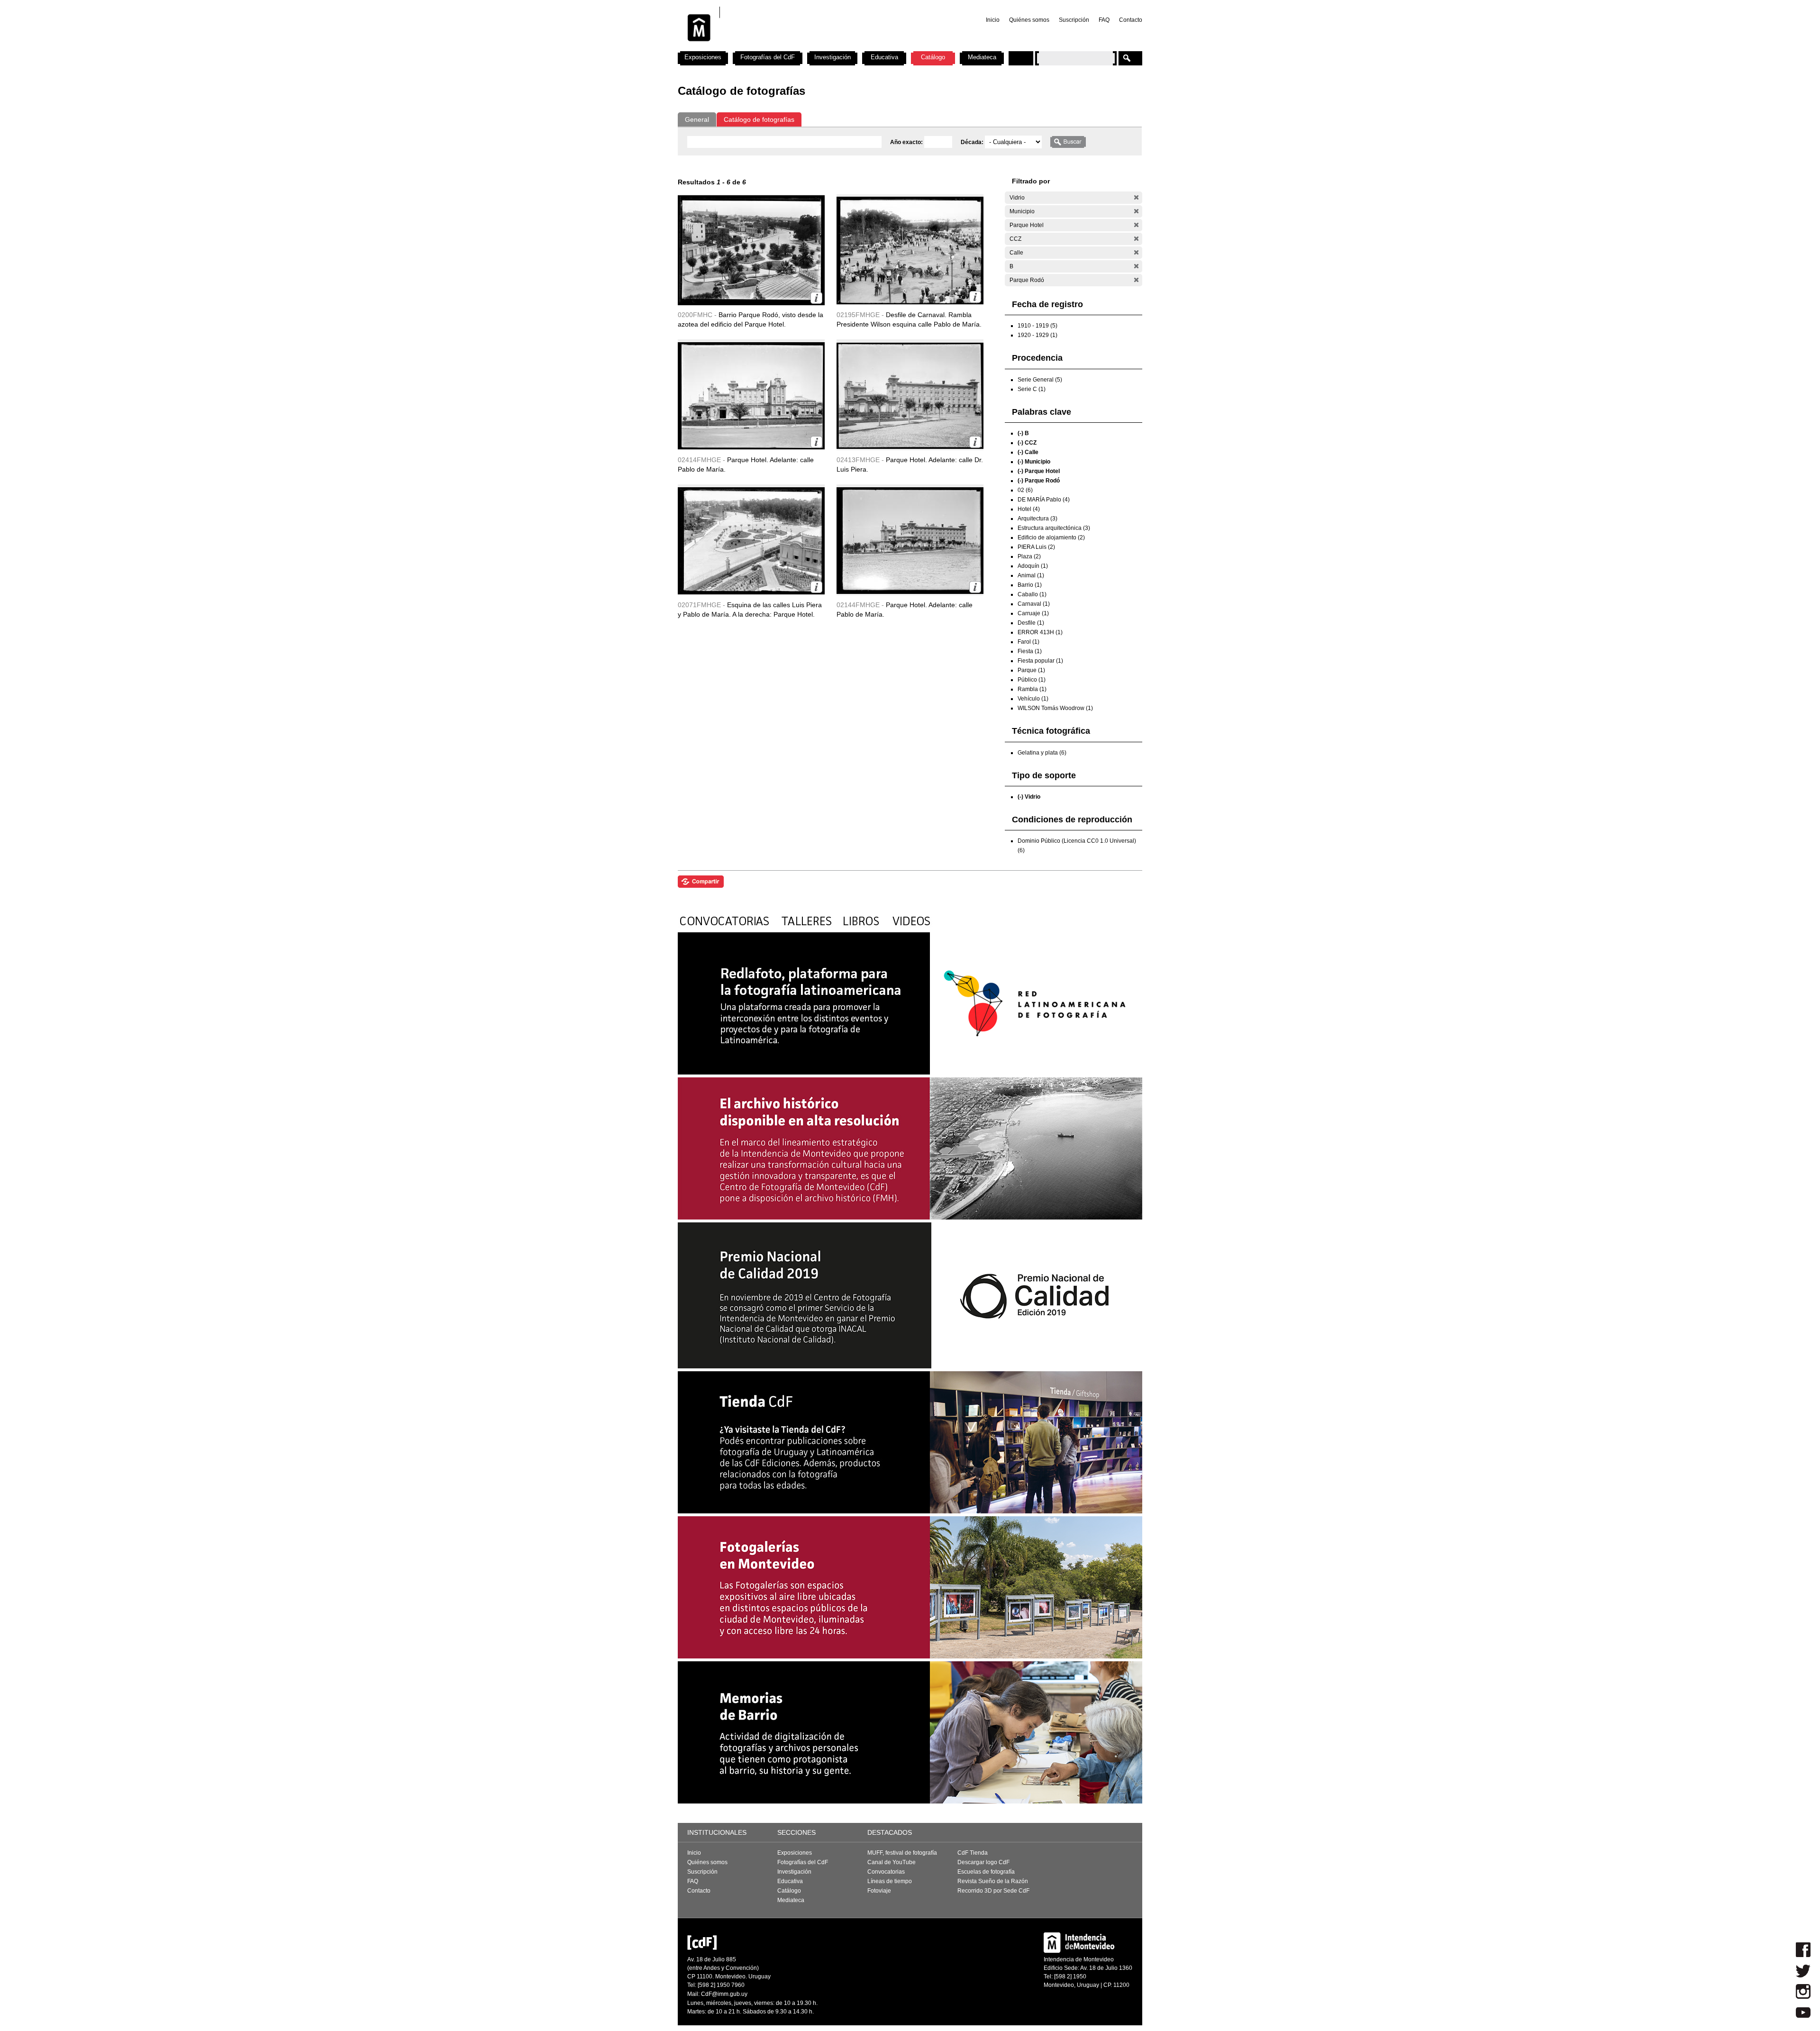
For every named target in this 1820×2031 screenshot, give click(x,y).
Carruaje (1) (1033, 613)
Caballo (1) (1032, 594)
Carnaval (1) (1034, 604)
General (697, 119)
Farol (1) (1028, 642)
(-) (1136, 197)
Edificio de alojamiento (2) (1051, 537)
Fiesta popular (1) (1040, 661)
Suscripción (1074, 20)
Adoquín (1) (1033, 566)
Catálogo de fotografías (759, 119)
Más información (816, 298)
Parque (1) (1031, 670)
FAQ (1104, 20)
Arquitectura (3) (1037, 519)
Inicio (993, 20)
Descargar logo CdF (983, 1862)
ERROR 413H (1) (1040, 632)
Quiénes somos (1029, 20)
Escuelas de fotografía (986, 1872)
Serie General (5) (1040, 380)
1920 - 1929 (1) (1037, 335)
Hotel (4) (1029, 509)
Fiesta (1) (1030, 651)
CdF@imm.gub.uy (724, 1994)
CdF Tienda (973, 1853)
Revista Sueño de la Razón (993, 1881)
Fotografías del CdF (768, 57)
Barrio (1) (1030, 585)
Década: (973, 142)
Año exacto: (907, 142)
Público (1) (1032, 680)
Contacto (1131, 20)
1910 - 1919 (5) (1037, 326)
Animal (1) (1031, 575)
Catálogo (933, 57)
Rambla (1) (1032, 689)
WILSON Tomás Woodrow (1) (1055, 708)
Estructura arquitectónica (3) (1054, 528)
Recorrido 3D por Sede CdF (993, 1891)
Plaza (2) (1029, 556)
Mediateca (982, 57)
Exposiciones (703, 57)
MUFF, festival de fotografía (902, 1853)
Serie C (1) (1032, 389)
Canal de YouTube (892, 1862)
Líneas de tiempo (890, 1881)
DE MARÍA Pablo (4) (1044, 500)
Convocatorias (886, 1872)
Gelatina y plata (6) (1042, 753)
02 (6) (1025, 490)
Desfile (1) (1031, 623)
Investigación (833, 57)
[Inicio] (802, 47)
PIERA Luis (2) (1036, 547)
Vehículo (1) (1033, 699)
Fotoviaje (879, 1891)
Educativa (884, 57)
